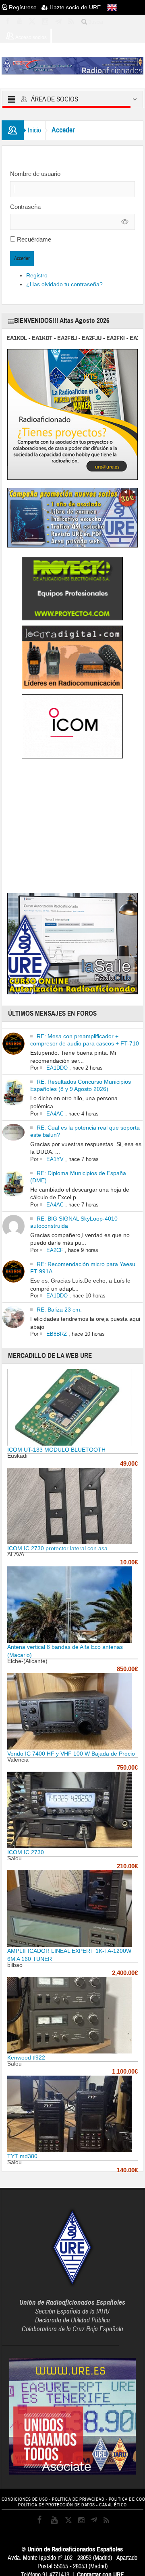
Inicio (34, 130)
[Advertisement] (75, 827)
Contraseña (25, 207)
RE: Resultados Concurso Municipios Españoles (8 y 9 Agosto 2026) (81, 1085)
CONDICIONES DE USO (25, 2499)
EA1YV (55, 1159)
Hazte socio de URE (74, 7)
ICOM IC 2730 (26, 1852)
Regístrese (24, 7)
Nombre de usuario (35, 174)
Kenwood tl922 (26, 2057)
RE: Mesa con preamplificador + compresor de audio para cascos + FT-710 (85, 1040)
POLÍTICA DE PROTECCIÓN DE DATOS (57, 2505)
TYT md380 (22, 2156)
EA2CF (55, 1250)
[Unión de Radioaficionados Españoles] (73, 65)
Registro (37, 275)
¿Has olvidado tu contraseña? (64, 284)
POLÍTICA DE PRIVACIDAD (78, 2499)
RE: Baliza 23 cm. (59, 1310)
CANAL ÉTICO (113, 2505)
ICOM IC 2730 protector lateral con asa (57, 1548)
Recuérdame (34, 239)
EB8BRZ (57, 1334)
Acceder (22, 258)
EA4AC (55, 1114)
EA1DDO (57, 1068)
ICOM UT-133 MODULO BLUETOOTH (56, 1450)
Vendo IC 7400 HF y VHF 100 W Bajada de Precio (71, 1754)
